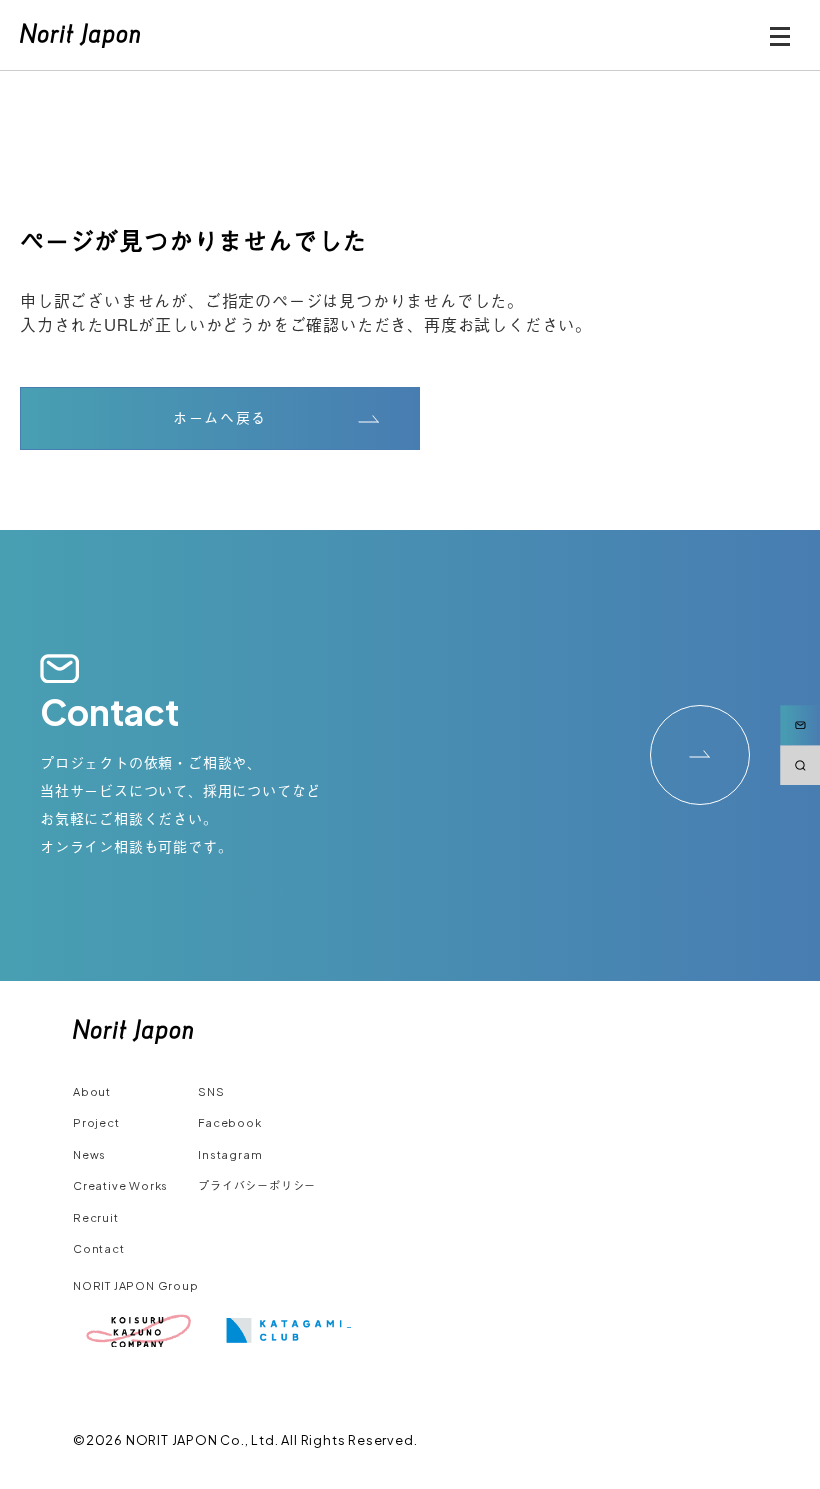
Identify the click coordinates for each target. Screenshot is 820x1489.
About (92, 1091)
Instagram (230, 1154)
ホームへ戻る (220, 418)
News (89, 1154)
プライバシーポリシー (257, 1185)
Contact (99, 1248)
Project (96, 1122)
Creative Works (120, 1185)
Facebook (229, 1122)
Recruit (96, 1217)
